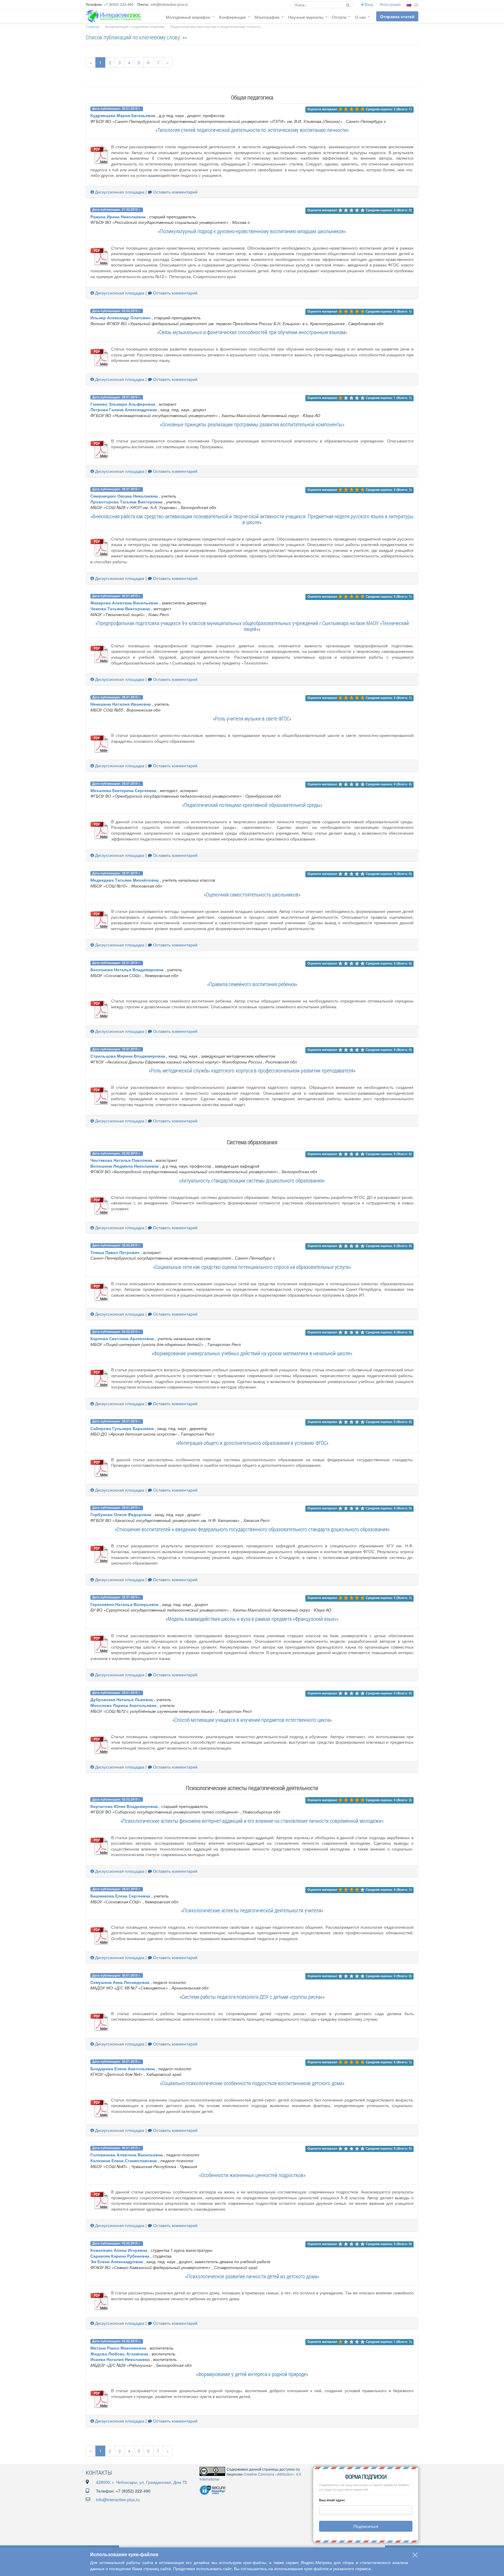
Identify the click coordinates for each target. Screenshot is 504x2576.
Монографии (267, 17)
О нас (360, 17)
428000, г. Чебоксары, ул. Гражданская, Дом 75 (141, 2482)
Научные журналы (306, 17)
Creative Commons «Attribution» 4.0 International (250, 2476)
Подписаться (366, 2526)
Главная (93, 26)
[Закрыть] (415, 2555)
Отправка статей (397, 16)
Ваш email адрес (332, 2500)
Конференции (232, 17)
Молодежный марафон (188, 17)
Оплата (339, 17)
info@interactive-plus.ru (118, 2500)
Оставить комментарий (175, 192)
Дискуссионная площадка (119, 192)
